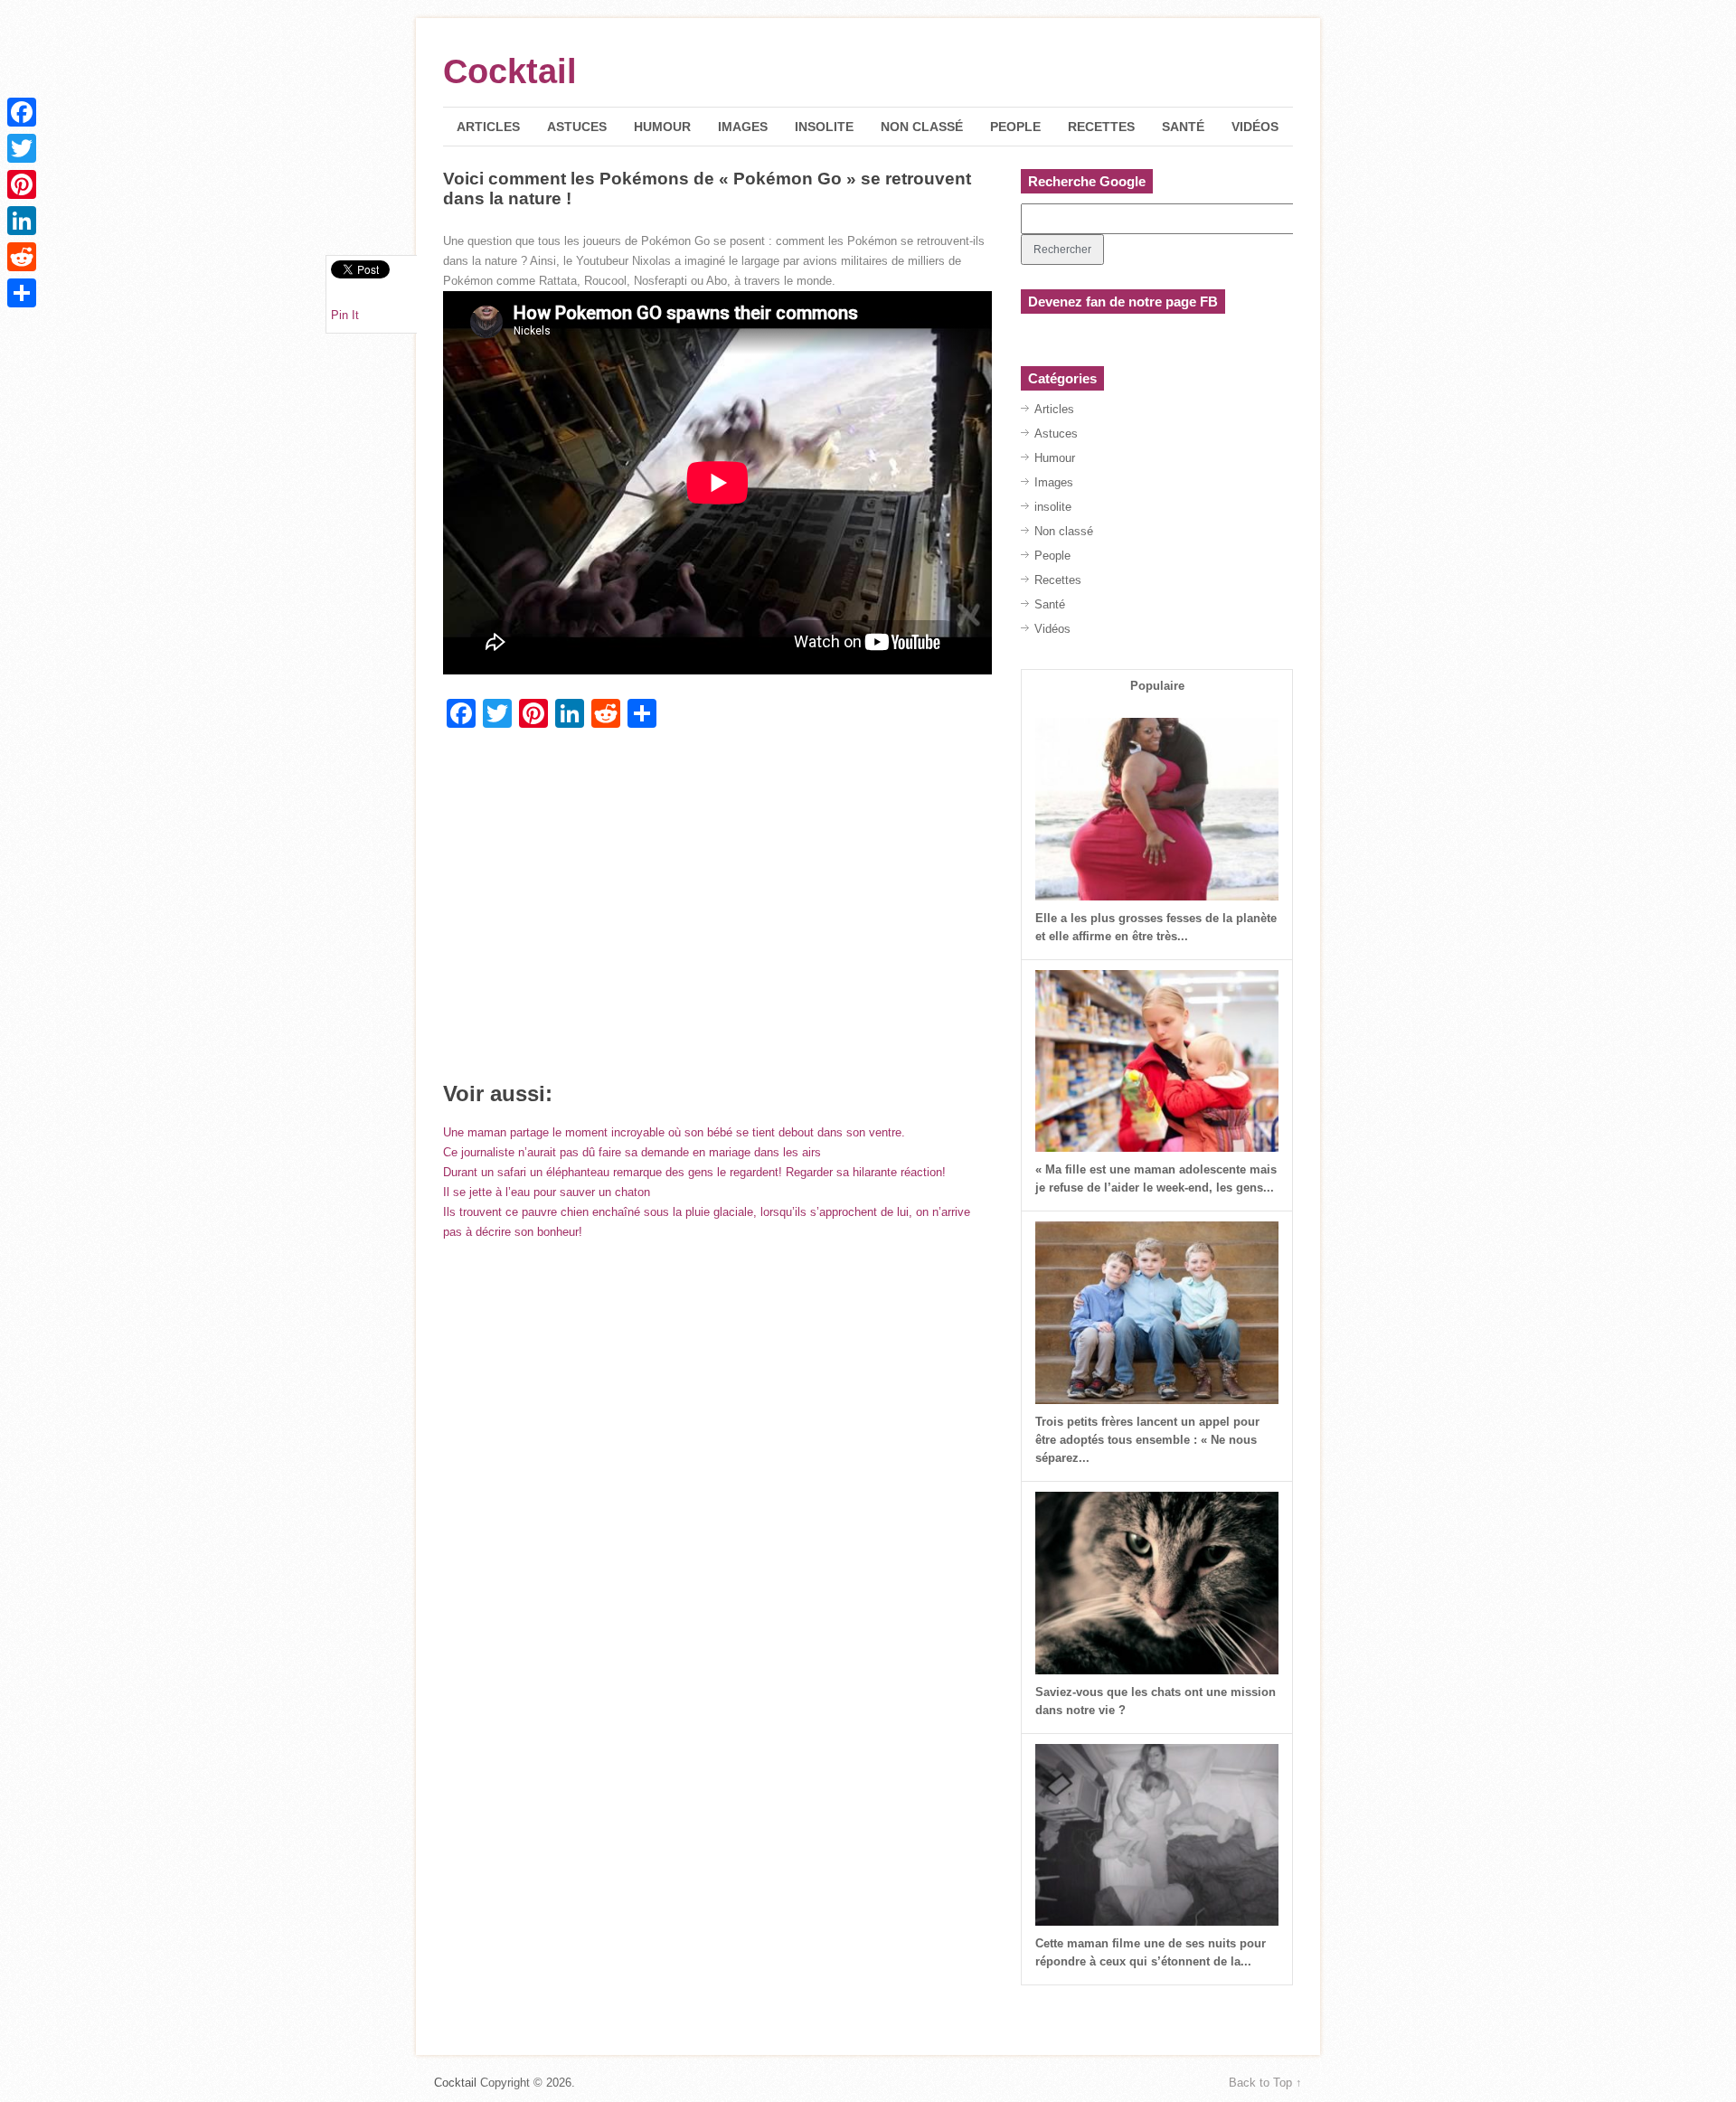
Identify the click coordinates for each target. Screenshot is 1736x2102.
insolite (824, 127)
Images (743, 127)
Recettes (1101, 127)
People (1015, 127)
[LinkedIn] (22, 221)
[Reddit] (22, 257)
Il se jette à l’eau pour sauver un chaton (547, 1192)
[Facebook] (22, 112)
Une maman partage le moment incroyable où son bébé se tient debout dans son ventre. (674, 1132)
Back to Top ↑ (1265, 2083)
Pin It (345, 315)
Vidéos (1255, 127)
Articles (488, 127)
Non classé (922, 127)
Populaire (1157, 686)
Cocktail (510, 71)
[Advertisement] (717, 911)
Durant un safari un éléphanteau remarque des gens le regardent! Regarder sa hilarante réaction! (694, 1172)
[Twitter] (22, 148)
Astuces (577, 127)
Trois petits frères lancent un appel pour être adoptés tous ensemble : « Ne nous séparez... (1147, 1440)
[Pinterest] (22, 184)
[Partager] (22, 293)
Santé (1183, 127)
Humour (662, 127)
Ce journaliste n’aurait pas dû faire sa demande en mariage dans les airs (632, 1152)
